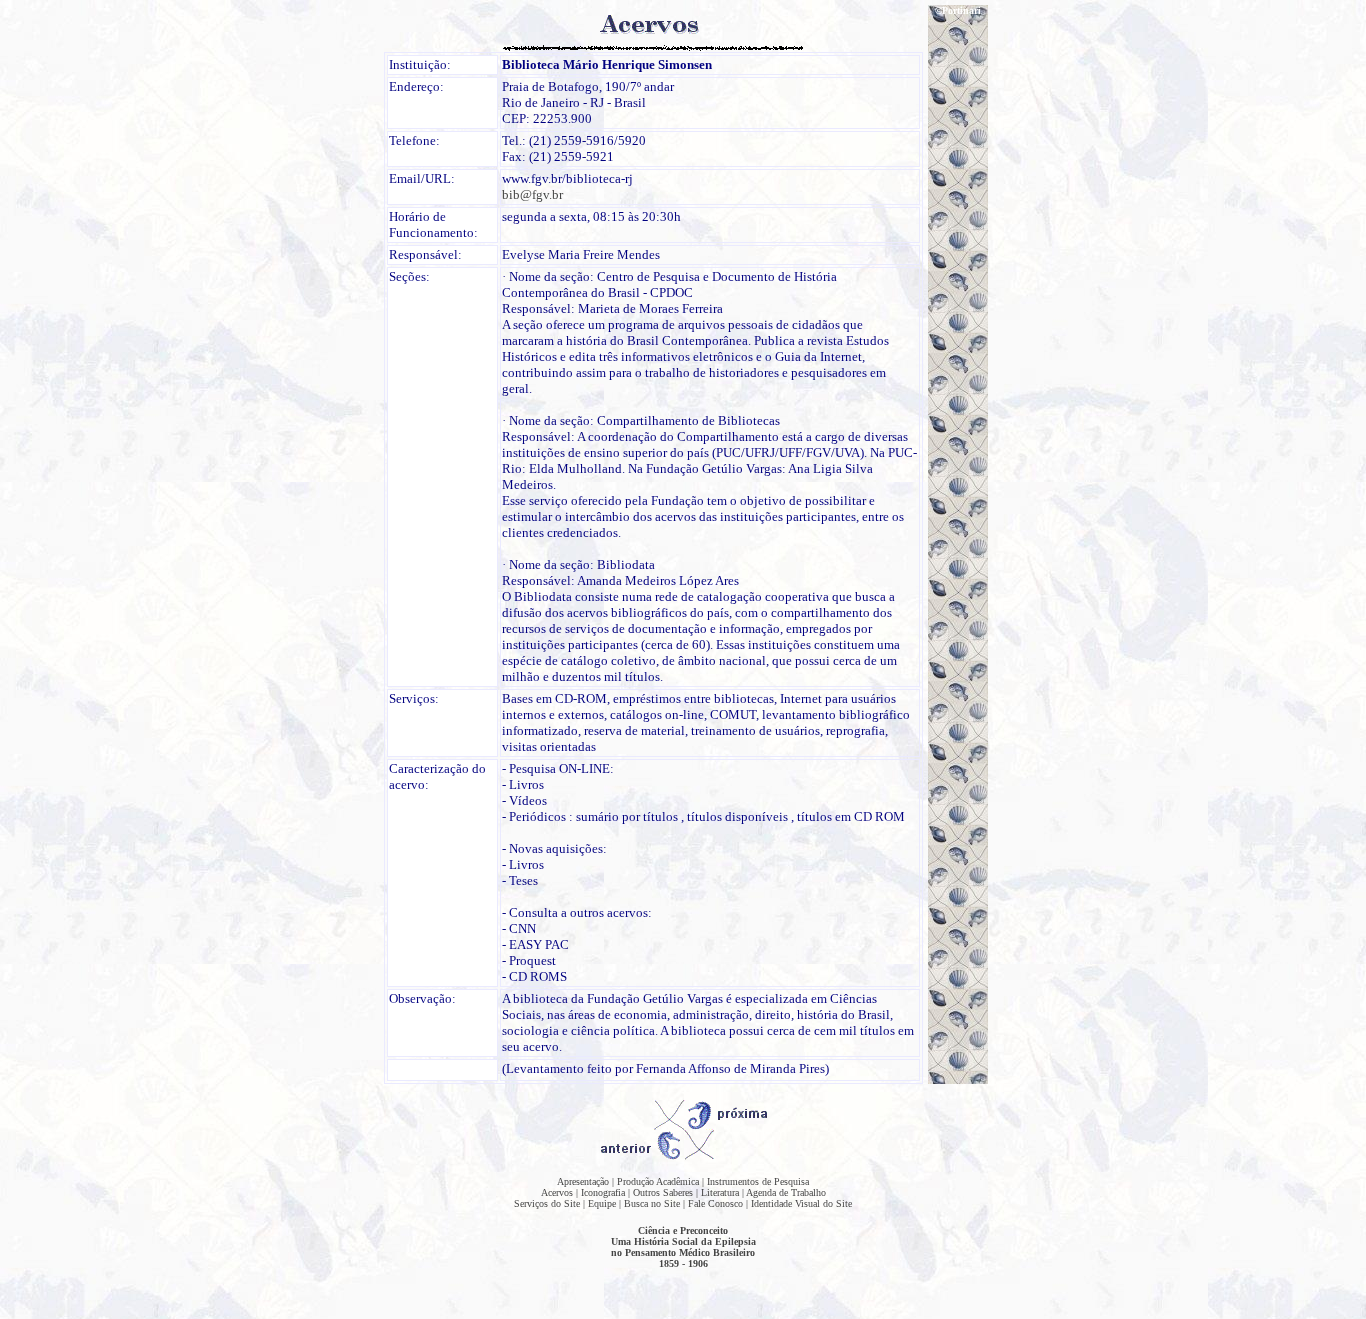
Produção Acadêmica (658, 1181)
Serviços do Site (547, 1203)
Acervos (557, 1192)
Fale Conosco (715, 1203)
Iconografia (603, 1192)
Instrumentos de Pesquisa (758, 1181)
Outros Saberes (663, 1192)
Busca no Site (652, 1203)
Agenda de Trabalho (786, 1192)
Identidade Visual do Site (801, 1203)
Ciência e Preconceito (683, 1230)
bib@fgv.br (532, 194)
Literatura (720, 1192)
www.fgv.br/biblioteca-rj (567, 178)
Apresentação (583, 1181)
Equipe (602, 1203)
